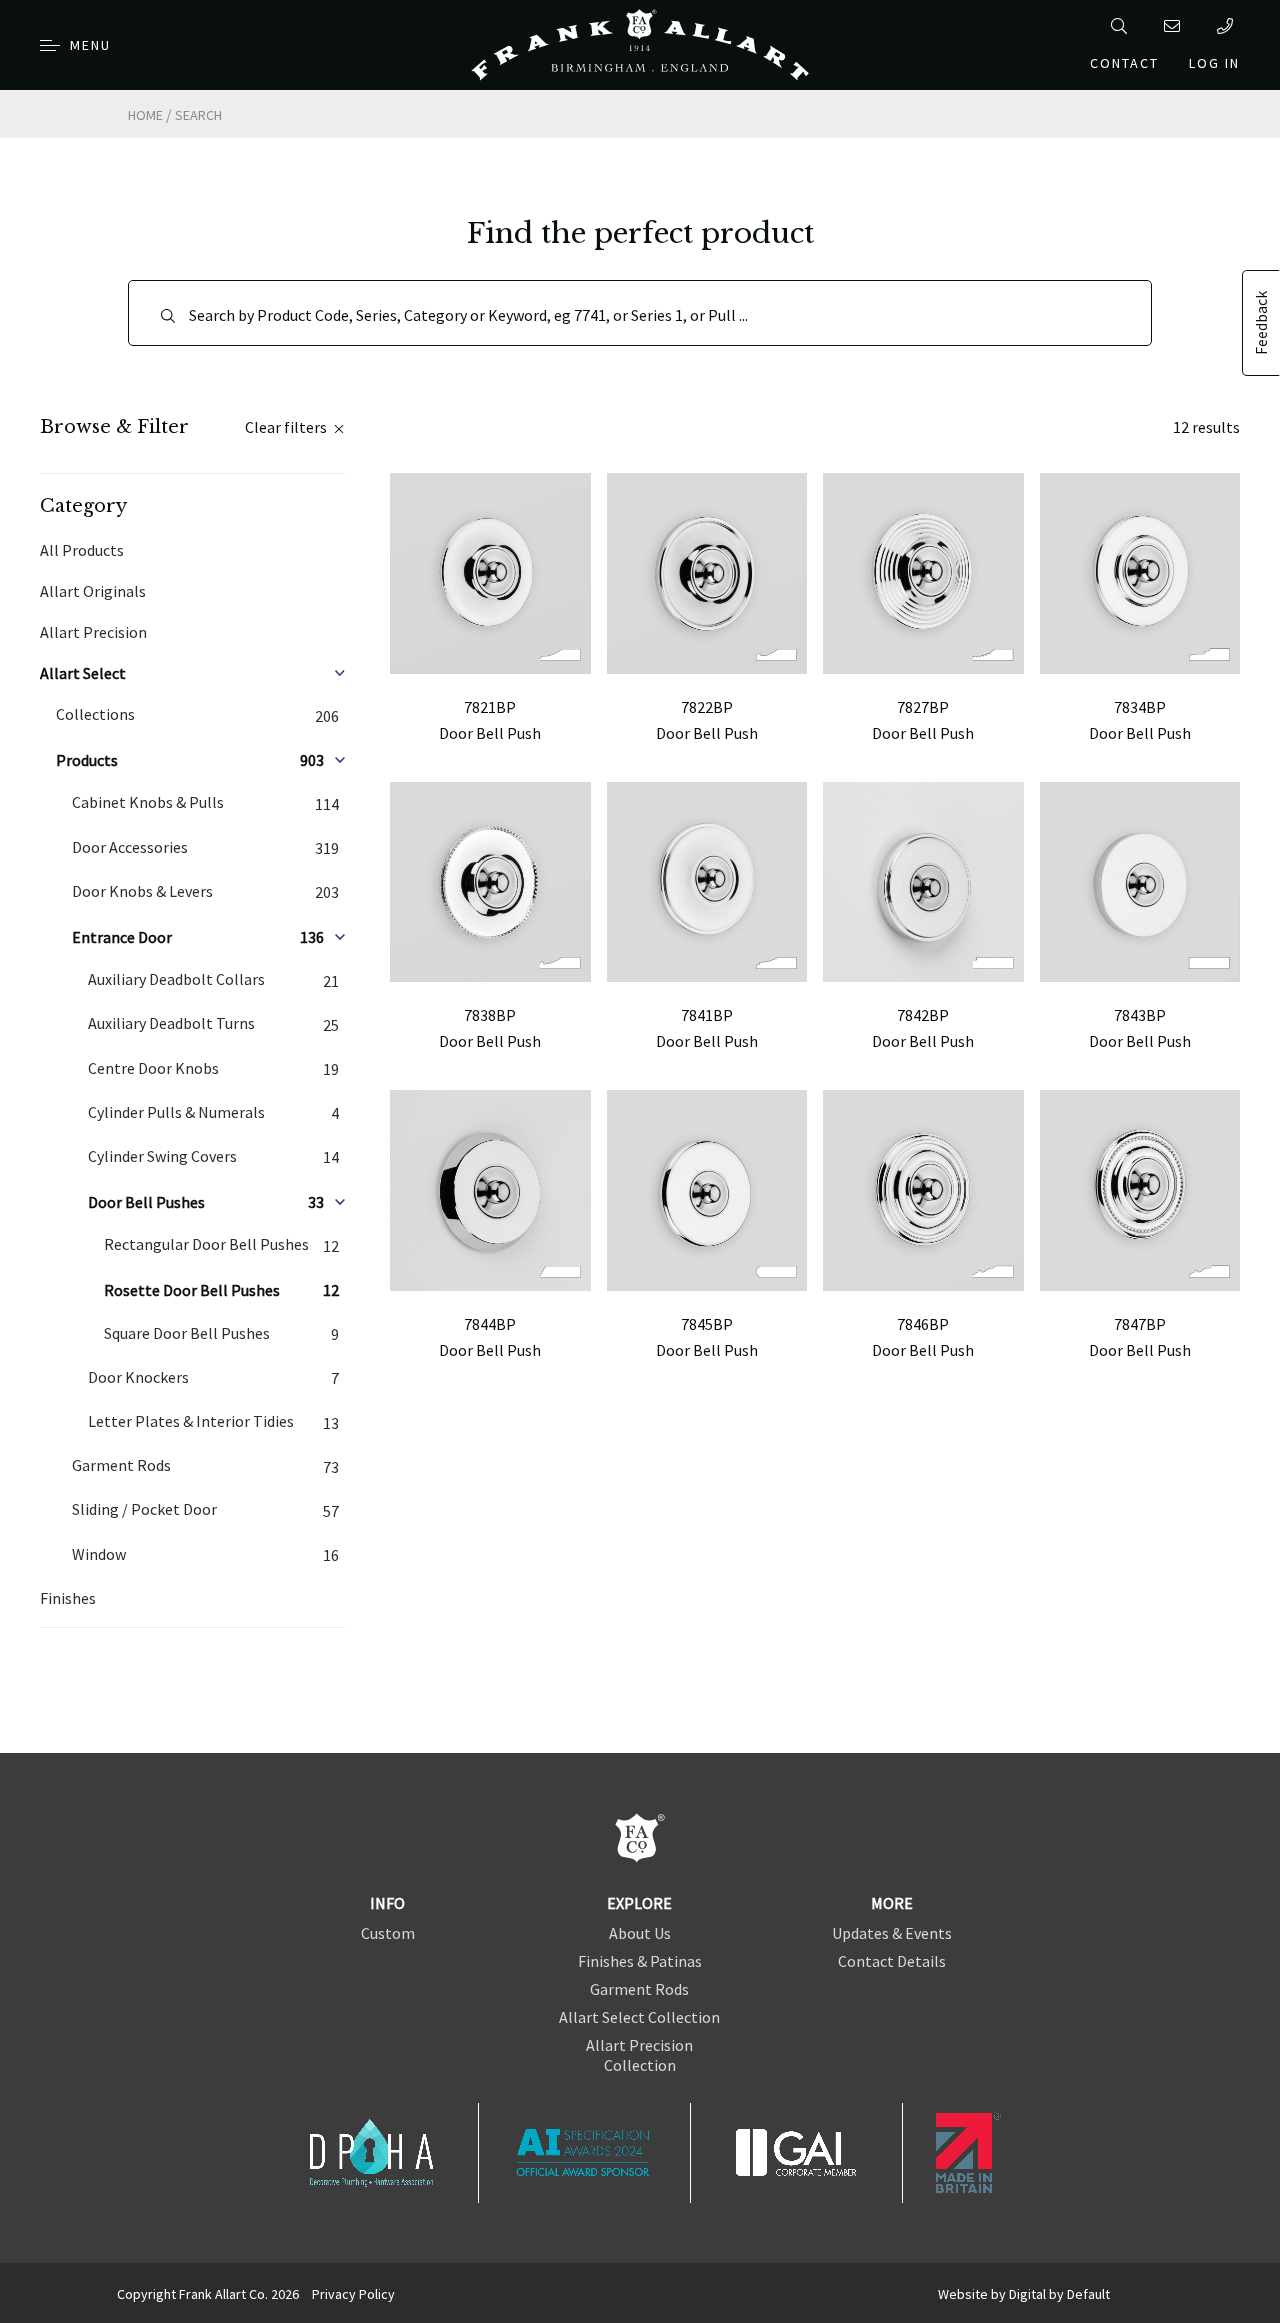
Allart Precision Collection (639, 2055)
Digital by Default (1059, 2294)
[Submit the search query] (168, 316)
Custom (388, 1933)
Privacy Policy (353, 2294)
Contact (1124, 63)
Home (145, 115)
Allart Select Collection (639, 2017)
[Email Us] (1175, 26)
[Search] (1122, 26)
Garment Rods (639, 1989)
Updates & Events (892, 1933)
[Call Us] (1228, 26)
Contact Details (892, 1961)
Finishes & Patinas (640, 1961)
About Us (640, 1933)
